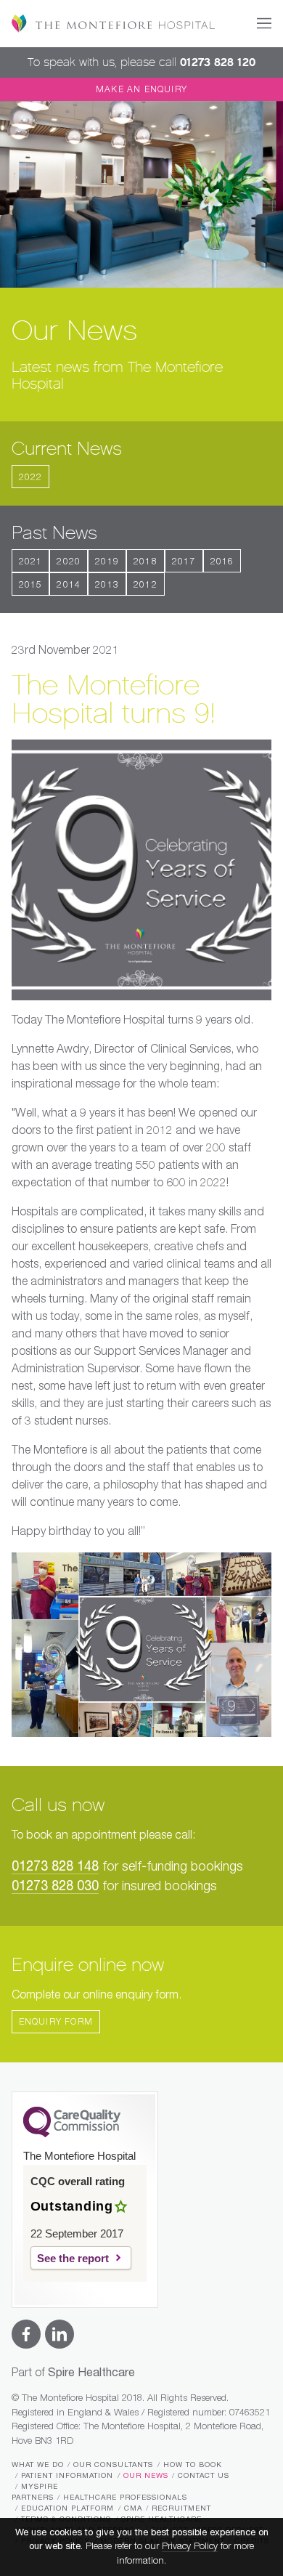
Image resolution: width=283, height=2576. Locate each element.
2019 (107, 562)
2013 (107, 586)
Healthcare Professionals (125, 2498)
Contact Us (204, 2476)
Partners (33, 2498)
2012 (145, 586)
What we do (38, 2465)
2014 (69, 586)
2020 (69, 562)
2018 (145, 562)
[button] (264, 23)
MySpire (40, 2487)
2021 (31, 562)
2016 (222, 562)
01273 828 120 (218, 62)
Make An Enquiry (141, 90)
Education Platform (67, 2508)
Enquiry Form (56, 2022)
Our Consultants (113, 2465)
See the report (73, 2258)
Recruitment (181, 2508)
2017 (184, 562)
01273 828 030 (55, 1887)
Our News (146, 2476)
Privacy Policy (190, 2547)
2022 (31, 478)
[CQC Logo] (72, 2134)
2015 (31, 586)
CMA (133, 2508)
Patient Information (67, 2476)
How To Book (193, 2465)
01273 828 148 (55, 1867)
